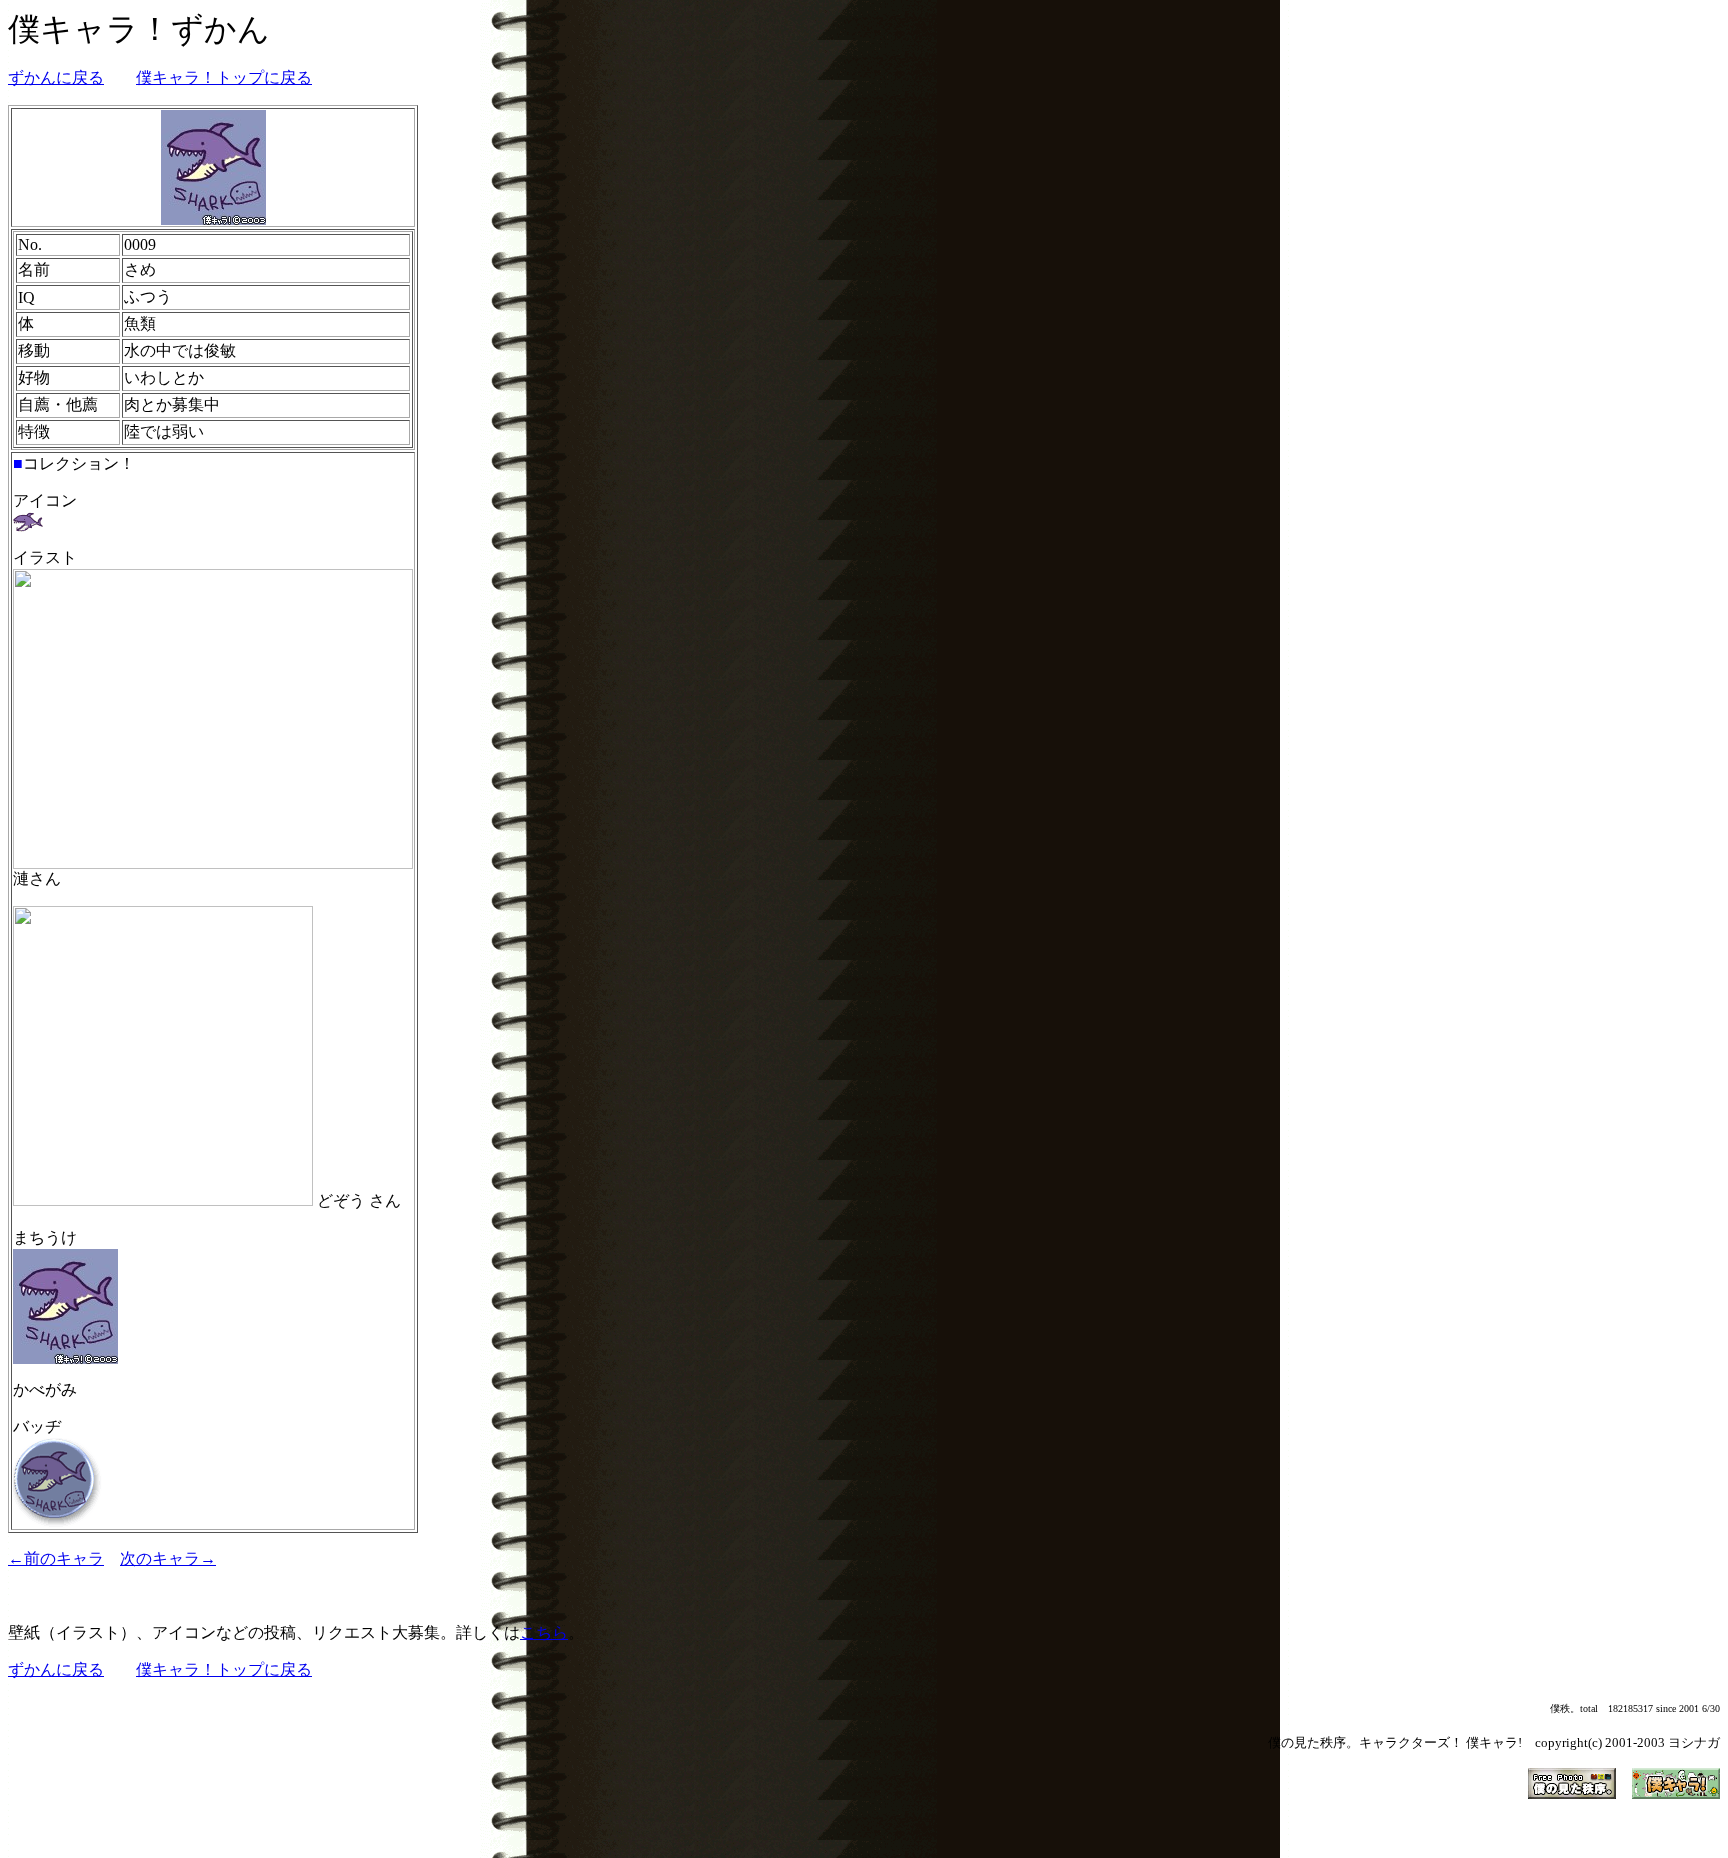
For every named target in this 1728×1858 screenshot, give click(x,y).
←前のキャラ (56, 1558)
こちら (544, 1632)
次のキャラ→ (168, 1558)
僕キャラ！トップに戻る (224, 77)
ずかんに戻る (56, 77)
